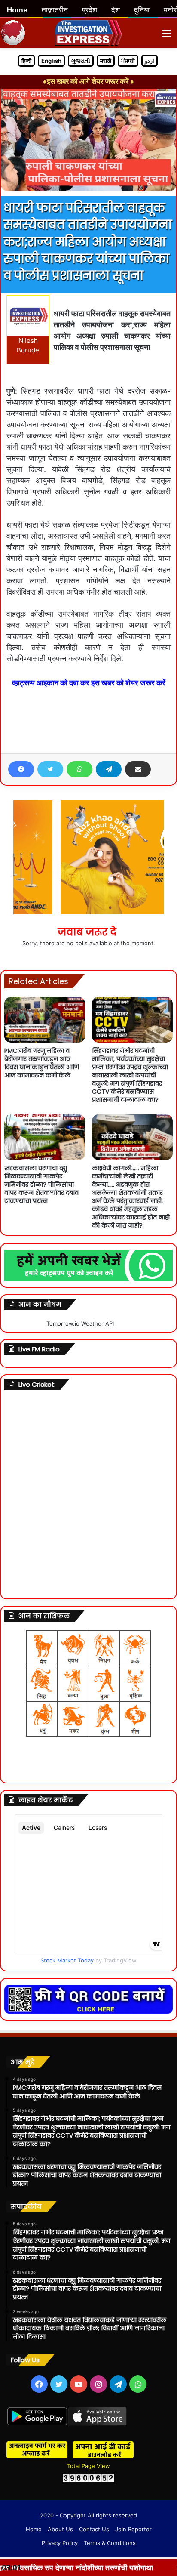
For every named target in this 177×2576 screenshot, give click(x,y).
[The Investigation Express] (89, 33)
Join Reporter (133, 2529)
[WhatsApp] (79, 769)
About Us (60, 2529)
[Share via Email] (138, 769)
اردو (150, 61)
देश (116, 10)
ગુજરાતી (81, 61)
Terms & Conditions (110, 2543)
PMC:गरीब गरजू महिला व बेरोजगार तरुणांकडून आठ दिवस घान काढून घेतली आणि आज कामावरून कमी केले (42, 1063)
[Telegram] (109, 769)
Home (34, 2529)
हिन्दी (26, 61)
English (51, 61)
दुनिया (142, 10)
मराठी (106, 61)
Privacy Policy (60, 2543)
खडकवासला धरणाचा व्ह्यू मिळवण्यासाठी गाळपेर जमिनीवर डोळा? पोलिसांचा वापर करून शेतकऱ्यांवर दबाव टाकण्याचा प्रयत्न (41, 1185)
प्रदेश (90, 10)
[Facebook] (21, 769)
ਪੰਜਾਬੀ (128, 61)
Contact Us (94, 2529)
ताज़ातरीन (55, 10)
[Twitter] (50, 769)
